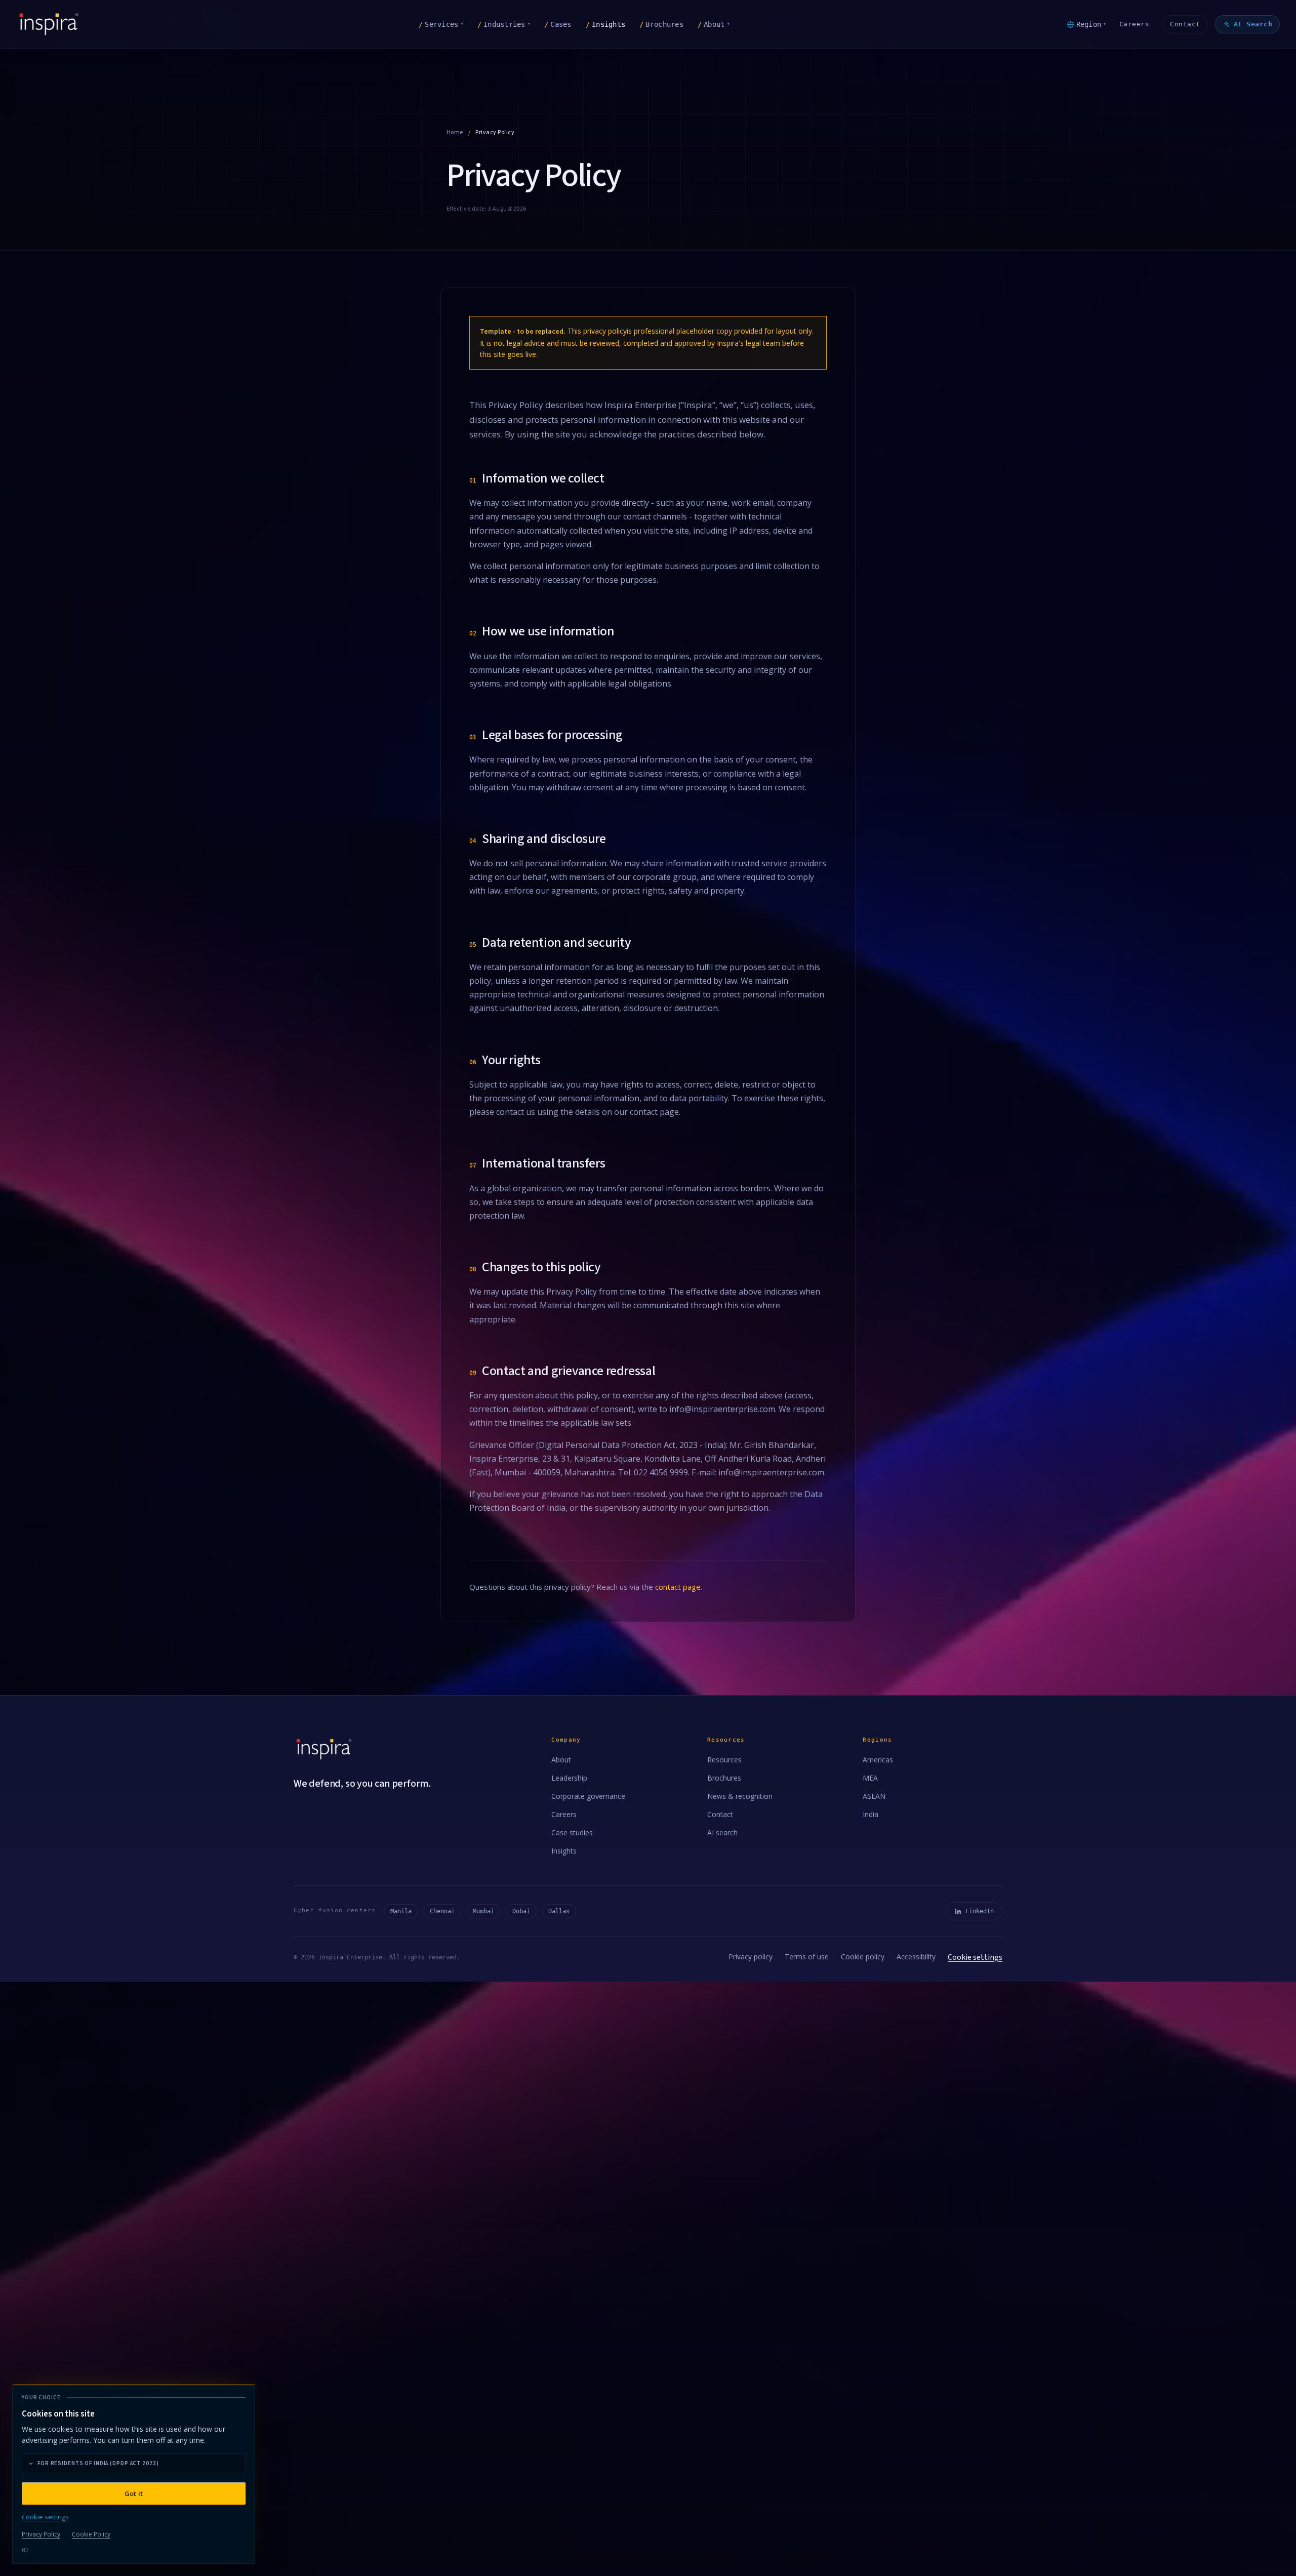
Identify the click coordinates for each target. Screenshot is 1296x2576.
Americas (878, 1760)
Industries (504, 24)
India (870, 1814)
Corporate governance (588, 1796)
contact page (678, 1587)
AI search (722, 1833)
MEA (870, 1778)
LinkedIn (980, 1911)
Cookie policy (863, 1957)
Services (441, 24)
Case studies (572, 1833)
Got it (134, 2493)
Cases (558, 24)
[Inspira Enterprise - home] (49, 24)
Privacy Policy (41, 2534)
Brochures (661, 24)
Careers (1135, 24)
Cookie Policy (91, 2534)
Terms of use (807, 1957)
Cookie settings (975, 1957)
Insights (605, 24)
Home (455, 132)
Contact (1185, 24)
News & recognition (740, 1796)
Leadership (569, 1778)
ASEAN (874, 1796)
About (714, 24)
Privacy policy (751, 1957)
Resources (724, 1760)
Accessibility (916, 1957)
